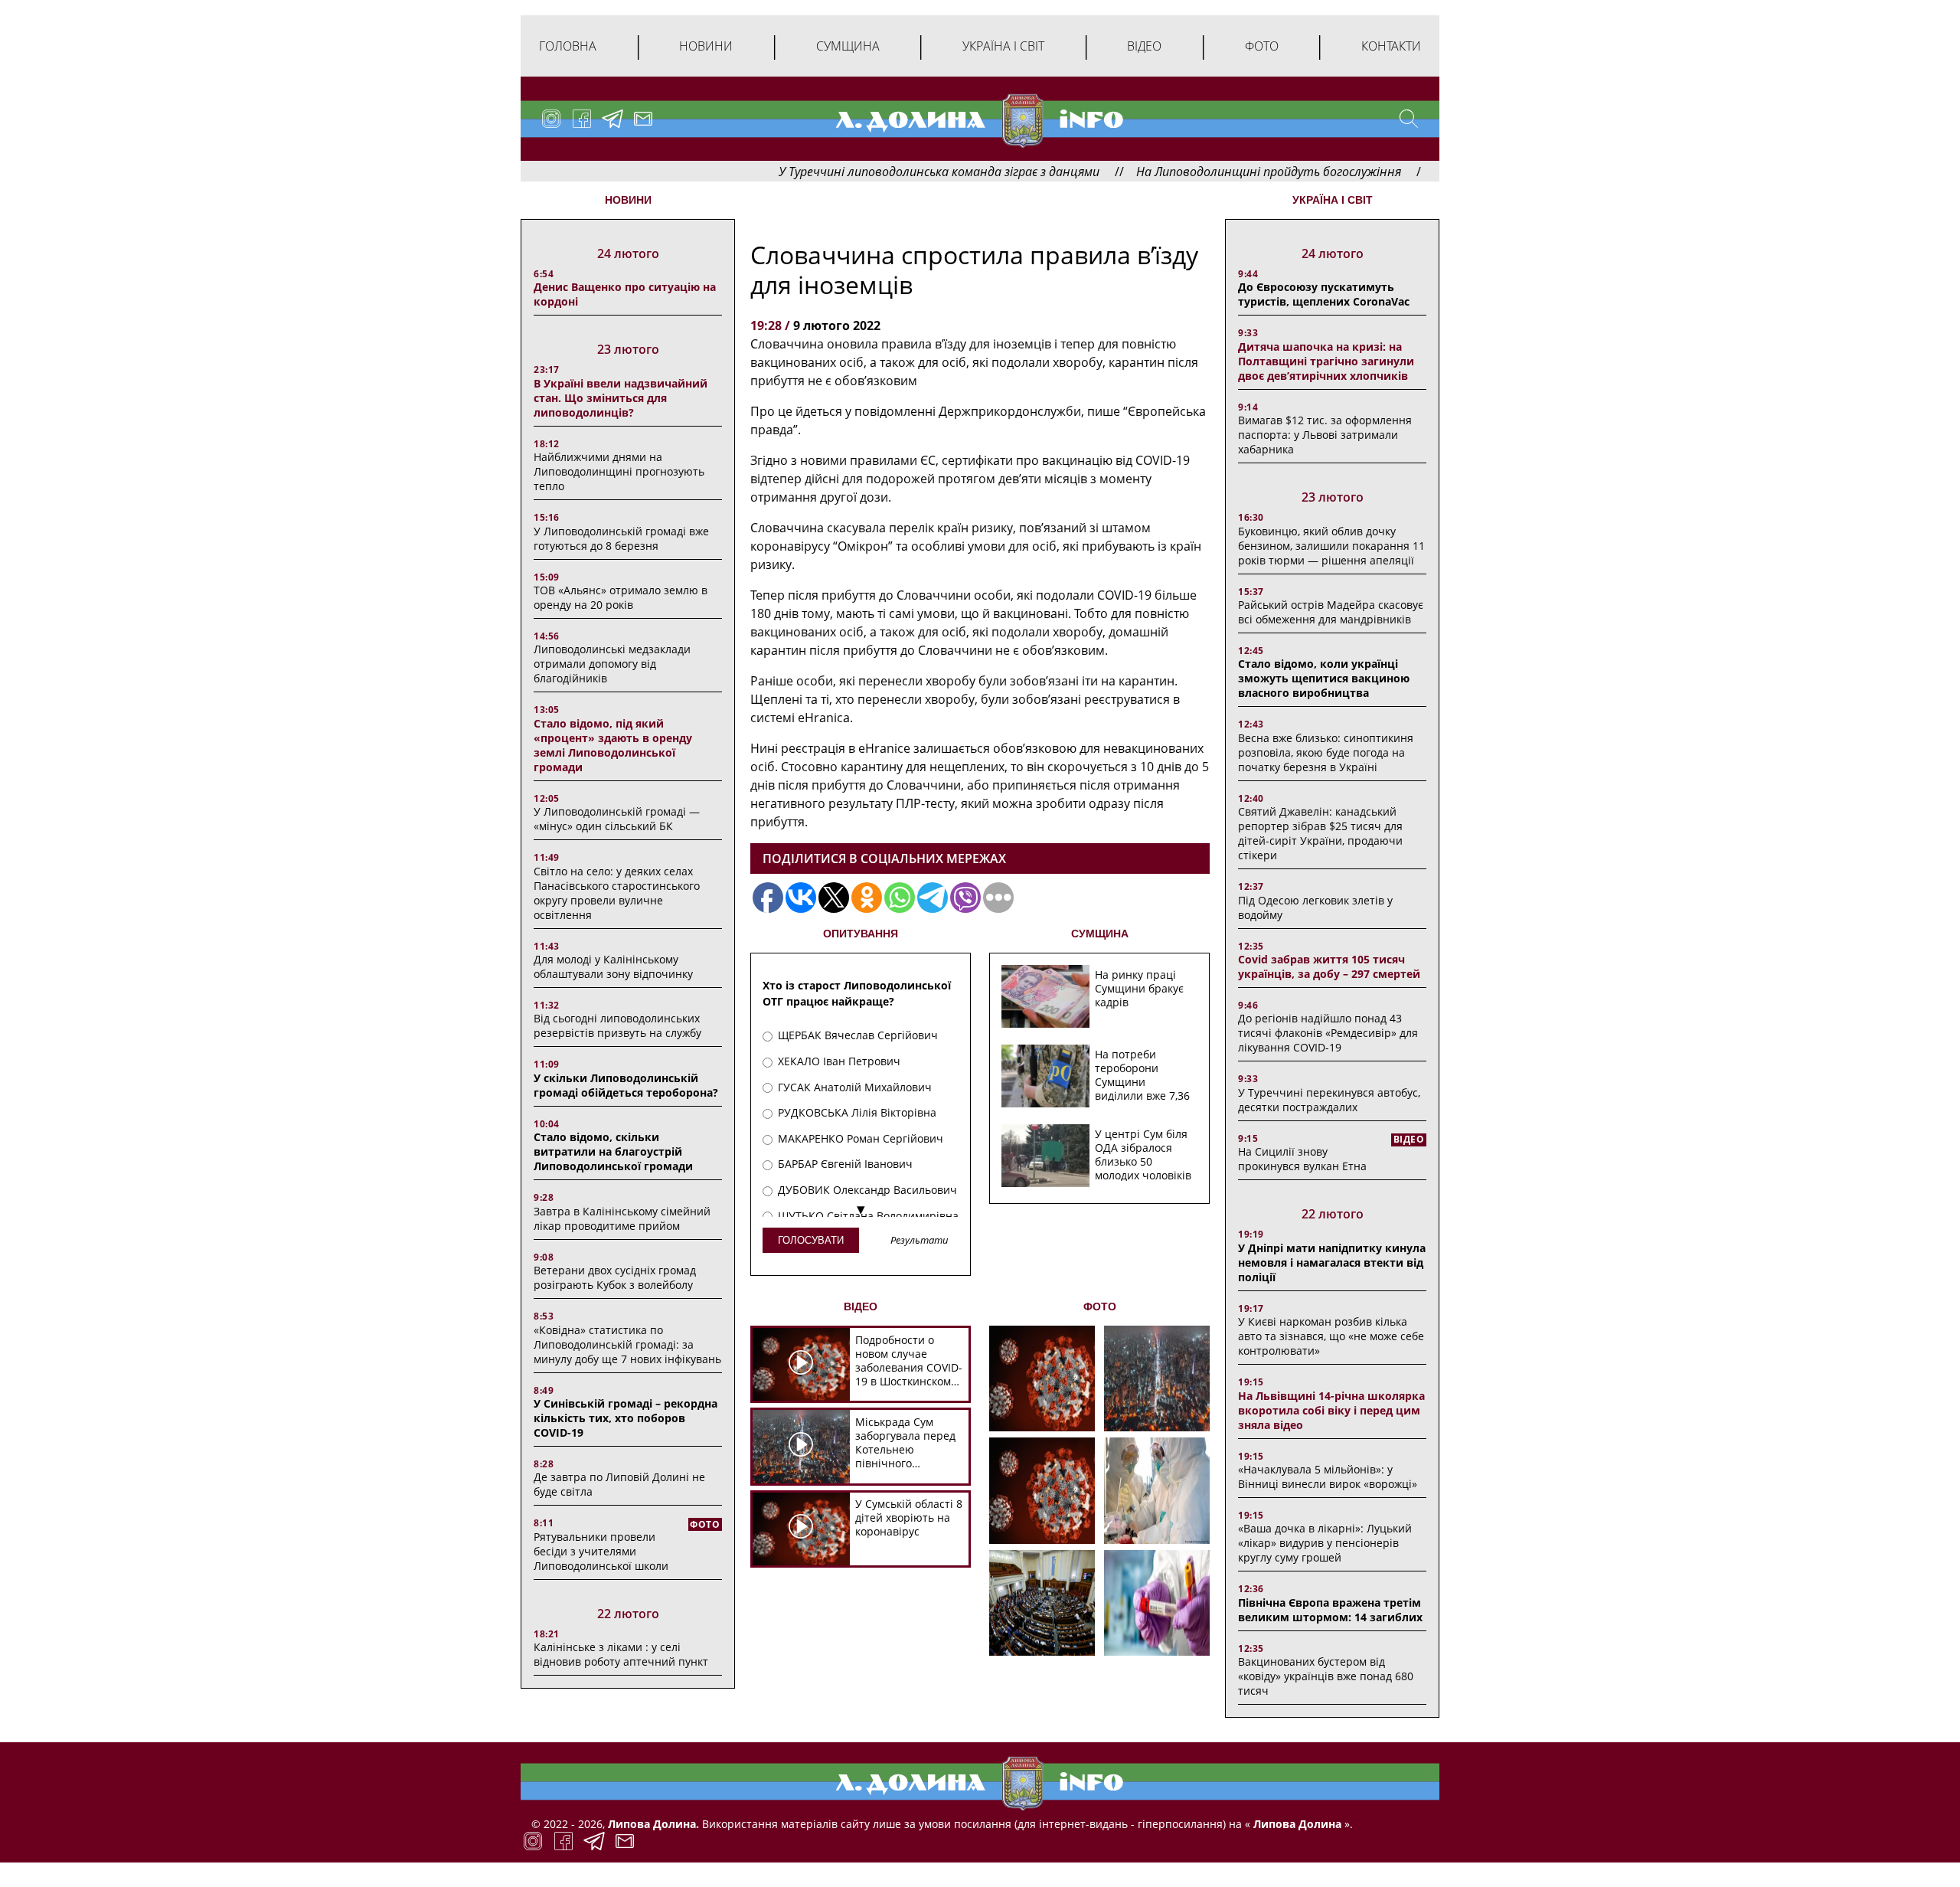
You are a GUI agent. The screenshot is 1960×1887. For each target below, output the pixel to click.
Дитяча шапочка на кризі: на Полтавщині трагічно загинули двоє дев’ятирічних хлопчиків (1326, 361)
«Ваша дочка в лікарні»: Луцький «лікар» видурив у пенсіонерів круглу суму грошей (1325, 1543)
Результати (920, 1241)
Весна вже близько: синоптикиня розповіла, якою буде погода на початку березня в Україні (1326, 752)
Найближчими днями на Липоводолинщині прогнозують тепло (619, 471)
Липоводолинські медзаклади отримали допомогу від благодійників (612, 664)
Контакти (1391, 46)
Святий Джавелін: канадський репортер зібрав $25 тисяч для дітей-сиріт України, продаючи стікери (1320, 833)
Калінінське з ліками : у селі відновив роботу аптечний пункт (621, 1654)
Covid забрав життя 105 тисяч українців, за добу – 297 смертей (1329, 966)
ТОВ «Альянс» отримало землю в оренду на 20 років (621, 597)
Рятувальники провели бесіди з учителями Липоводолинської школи (601, 1551)
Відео (1144, 46)
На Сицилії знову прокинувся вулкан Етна (1302, 1159)
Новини (706, 46)
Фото (1262, 46)
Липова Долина (1296, 1824)
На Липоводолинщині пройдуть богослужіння (1190, 172)
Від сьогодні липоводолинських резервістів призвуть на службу (617, 1025)
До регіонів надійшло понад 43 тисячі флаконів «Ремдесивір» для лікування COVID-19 (1328, 1033)
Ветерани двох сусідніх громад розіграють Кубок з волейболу (615, 1277)
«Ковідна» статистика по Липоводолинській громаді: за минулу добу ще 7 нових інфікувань (627, 1344)
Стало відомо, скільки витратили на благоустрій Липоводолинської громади (613, 1151)
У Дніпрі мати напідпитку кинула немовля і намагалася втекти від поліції (1332, 1262)
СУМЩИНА (1100, 934)
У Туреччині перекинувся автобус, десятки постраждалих (1329, 1100)
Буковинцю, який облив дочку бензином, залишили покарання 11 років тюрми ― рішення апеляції (1331, 546)
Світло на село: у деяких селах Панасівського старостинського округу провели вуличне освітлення (617, 893)
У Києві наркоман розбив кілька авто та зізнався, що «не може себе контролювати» (1331, 1336)
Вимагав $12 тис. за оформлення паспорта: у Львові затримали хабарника (1325, 435)
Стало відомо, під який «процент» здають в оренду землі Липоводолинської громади (613, 745)
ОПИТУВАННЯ (861, 934)
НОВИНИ (628, 200)
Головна (568, 46)
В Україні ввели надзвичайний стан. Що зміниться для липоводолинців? (621, 398)
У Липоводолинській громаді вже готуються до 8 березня (621, 538)
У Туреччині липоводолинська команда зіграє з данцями (860, 172)
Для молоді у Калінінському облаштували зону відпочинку (613, 966)
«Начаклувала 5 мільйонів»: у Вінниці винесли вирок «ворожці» (1328, 1477)
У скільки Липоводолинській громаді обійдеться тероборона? (626, 1085)
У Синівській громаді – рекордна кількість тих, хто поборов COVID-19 (626, 1418)
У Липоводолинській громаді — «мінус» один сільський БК (617, 819)
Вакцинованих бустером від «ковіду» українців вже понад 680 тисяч (1326, 1676)
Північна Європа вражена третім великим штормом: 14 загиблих (1330, 1610)
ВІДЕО (861, 1307)
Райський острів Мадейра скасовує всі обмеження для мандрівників (1331, 612)
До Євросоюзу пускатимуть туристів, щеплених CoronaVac (1324, 294)
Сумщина (848, 46)
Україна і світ (1003, 46)
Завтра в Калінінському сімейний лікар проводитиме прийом (622, 1218)
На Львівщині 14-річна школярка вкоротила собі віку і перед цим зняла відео (1331, 1410)
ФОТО (1100, 1307)
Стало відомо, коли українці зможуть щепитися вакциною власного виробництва (1324, 678)
